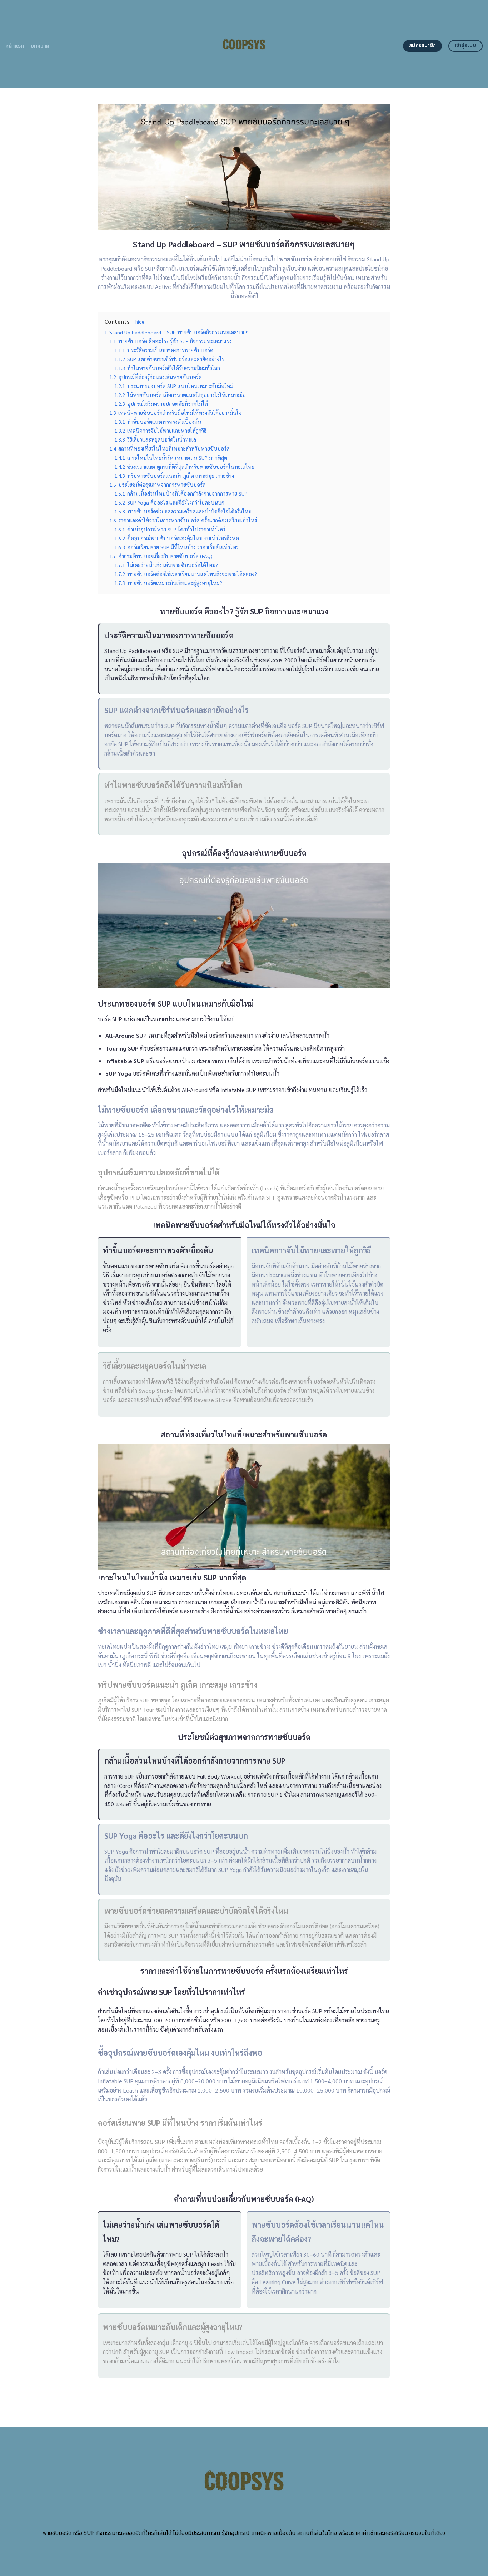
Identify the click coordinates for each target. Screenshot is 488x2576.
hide (140, 322)
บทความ (40, 46)
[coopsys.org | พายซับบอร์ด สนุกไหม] (244, 44)
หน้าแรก (15, 46)
